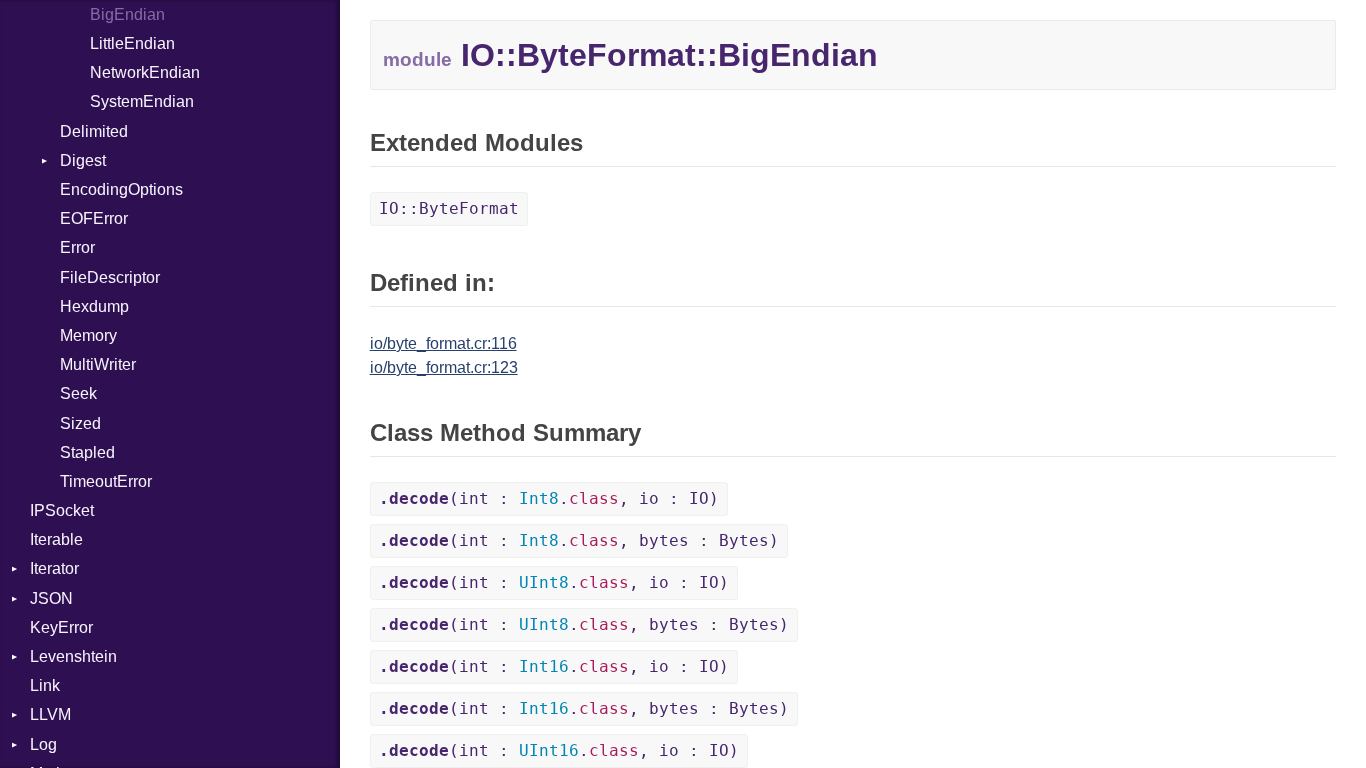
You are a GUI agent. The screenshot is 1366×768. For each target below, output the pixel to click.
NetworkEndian (145, 72)
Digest (83, 160)
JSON (51, 598)
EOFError (94, 218)
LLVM (50, 714)
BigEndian (127, 14)
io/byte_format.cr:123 (444, 367)
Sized (80, 423)
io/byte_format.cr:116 (443, 343)
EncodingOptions (121, 189)
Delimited (94, 131)
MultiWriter (98, 364)
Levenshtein (73, 656)
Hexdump (94, 306)
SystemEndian (142, 101)
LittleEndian (132, 43)
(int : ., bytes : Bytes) (579, 540)
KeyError (61, 627)
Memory (88, 335)
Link (45, 685)
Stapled (87, 452)
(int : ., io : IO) (549, 498)
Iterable (56, 539)
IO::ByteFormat (449, 208)
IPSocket (62, 510)
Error (77, 247)
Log (43, 744)
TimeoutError (106, 481)
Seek (78, 393)
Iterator (54, 568)
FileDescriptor (110, 277)
